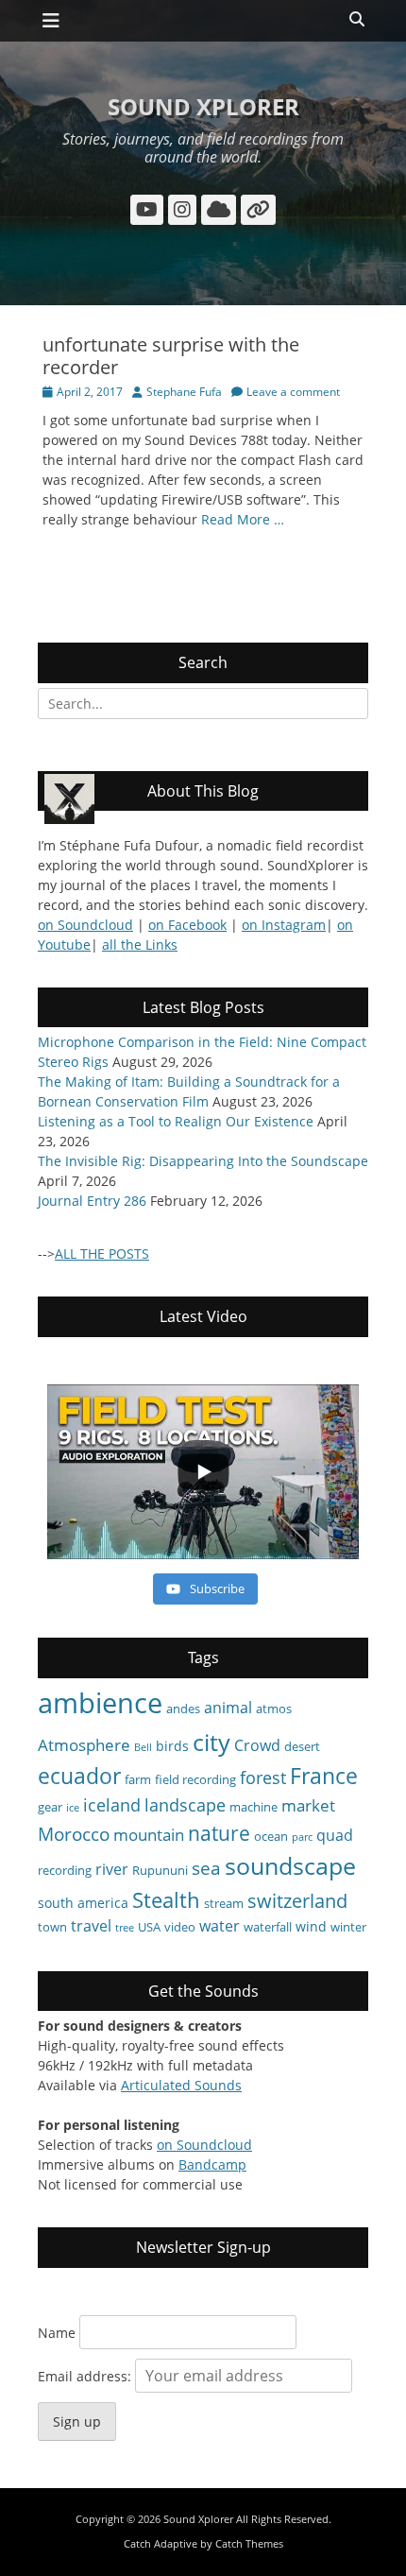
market (308, 1805)
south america (83, 1903)
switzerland (297, 1901)
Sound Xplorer (203, 106)
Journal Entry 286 (92, 1201)
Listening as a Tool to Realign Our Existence (176, 1121)
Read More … (243, 519)
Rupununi (160, 1870)
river (112, 1869)
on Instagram (284, 925)
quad (335, 1835)
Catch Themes (249, 2543)
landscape (185, 1805)
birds (172, 1746)
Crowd (257, 1745)
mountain (149, 1835)
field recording (195, 1779)
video (180, 1927)
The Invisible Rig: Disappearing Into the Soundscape (203, 1161)
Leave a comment (293, 392)
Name (57, 2333)
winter (348, 1927)
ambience (100, 1703)
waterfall (268, 1927)
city (211, 1742)
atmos (274, 1709)
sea (206, 1868)
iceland (112, 1805)
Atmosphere (84, 1745)
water (220, 1926)
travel (91, 1926)
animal (228, 1708)
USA (149, 1927)
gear (50, 1807)
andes (183, 1709)
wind (311, 1926)
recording (65, 1870)
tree (125, 1928)
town (52, 1927)
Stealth (166, 1900)
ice (73, 1808)
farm (138, 1779)
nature (219, 1833)
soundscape (290, 1865)
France (324, 1776)
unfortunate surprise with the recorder (171, 356)
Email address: (86, 2376)
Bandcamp (212, 2164)
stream (224, 1903)
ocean (271, 1836)
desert (302, 1746)
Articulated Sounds (181, 2085)
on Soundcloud (85, 925)
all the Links (140, 945)
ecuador (79, 1776)
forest (263, 1777)
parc (302, 1837)
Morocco (74, 1834)
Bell (143, 1747)
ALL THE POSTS (102, 1254)
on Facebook (187, 925)
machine (254, 1807)
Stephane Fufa (184, 392)
